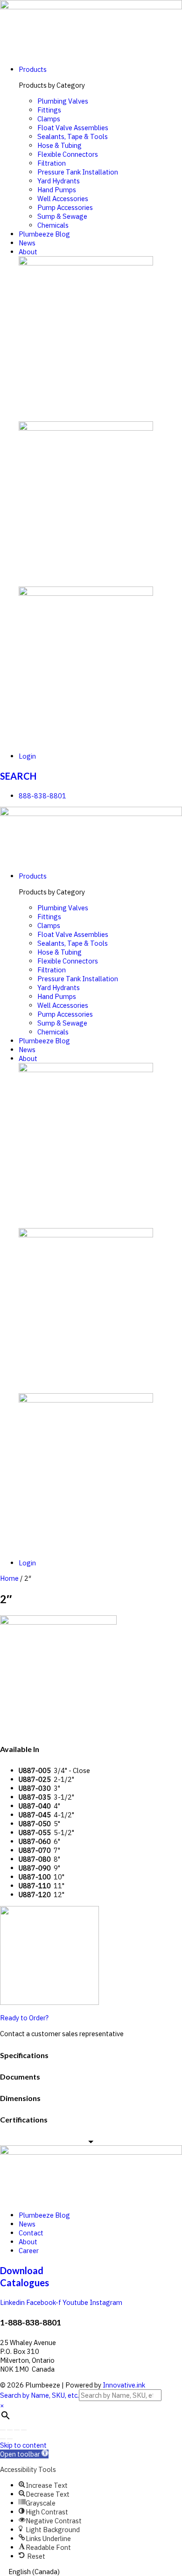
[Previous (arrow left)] (3, 2439)
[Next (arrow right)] (10, 2439)
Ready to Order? (24, 2018)
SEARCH (18, 776)
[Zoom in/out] (24, 2430)
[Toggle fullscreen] (17, 2430)
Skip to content (23, 2445)
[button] (24, 2454)
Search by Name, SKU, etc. (39, 2395)
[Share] (10, 2430)
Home (9, 1578)
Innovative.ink (124, 2385)
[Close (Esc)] (3, 2430)
